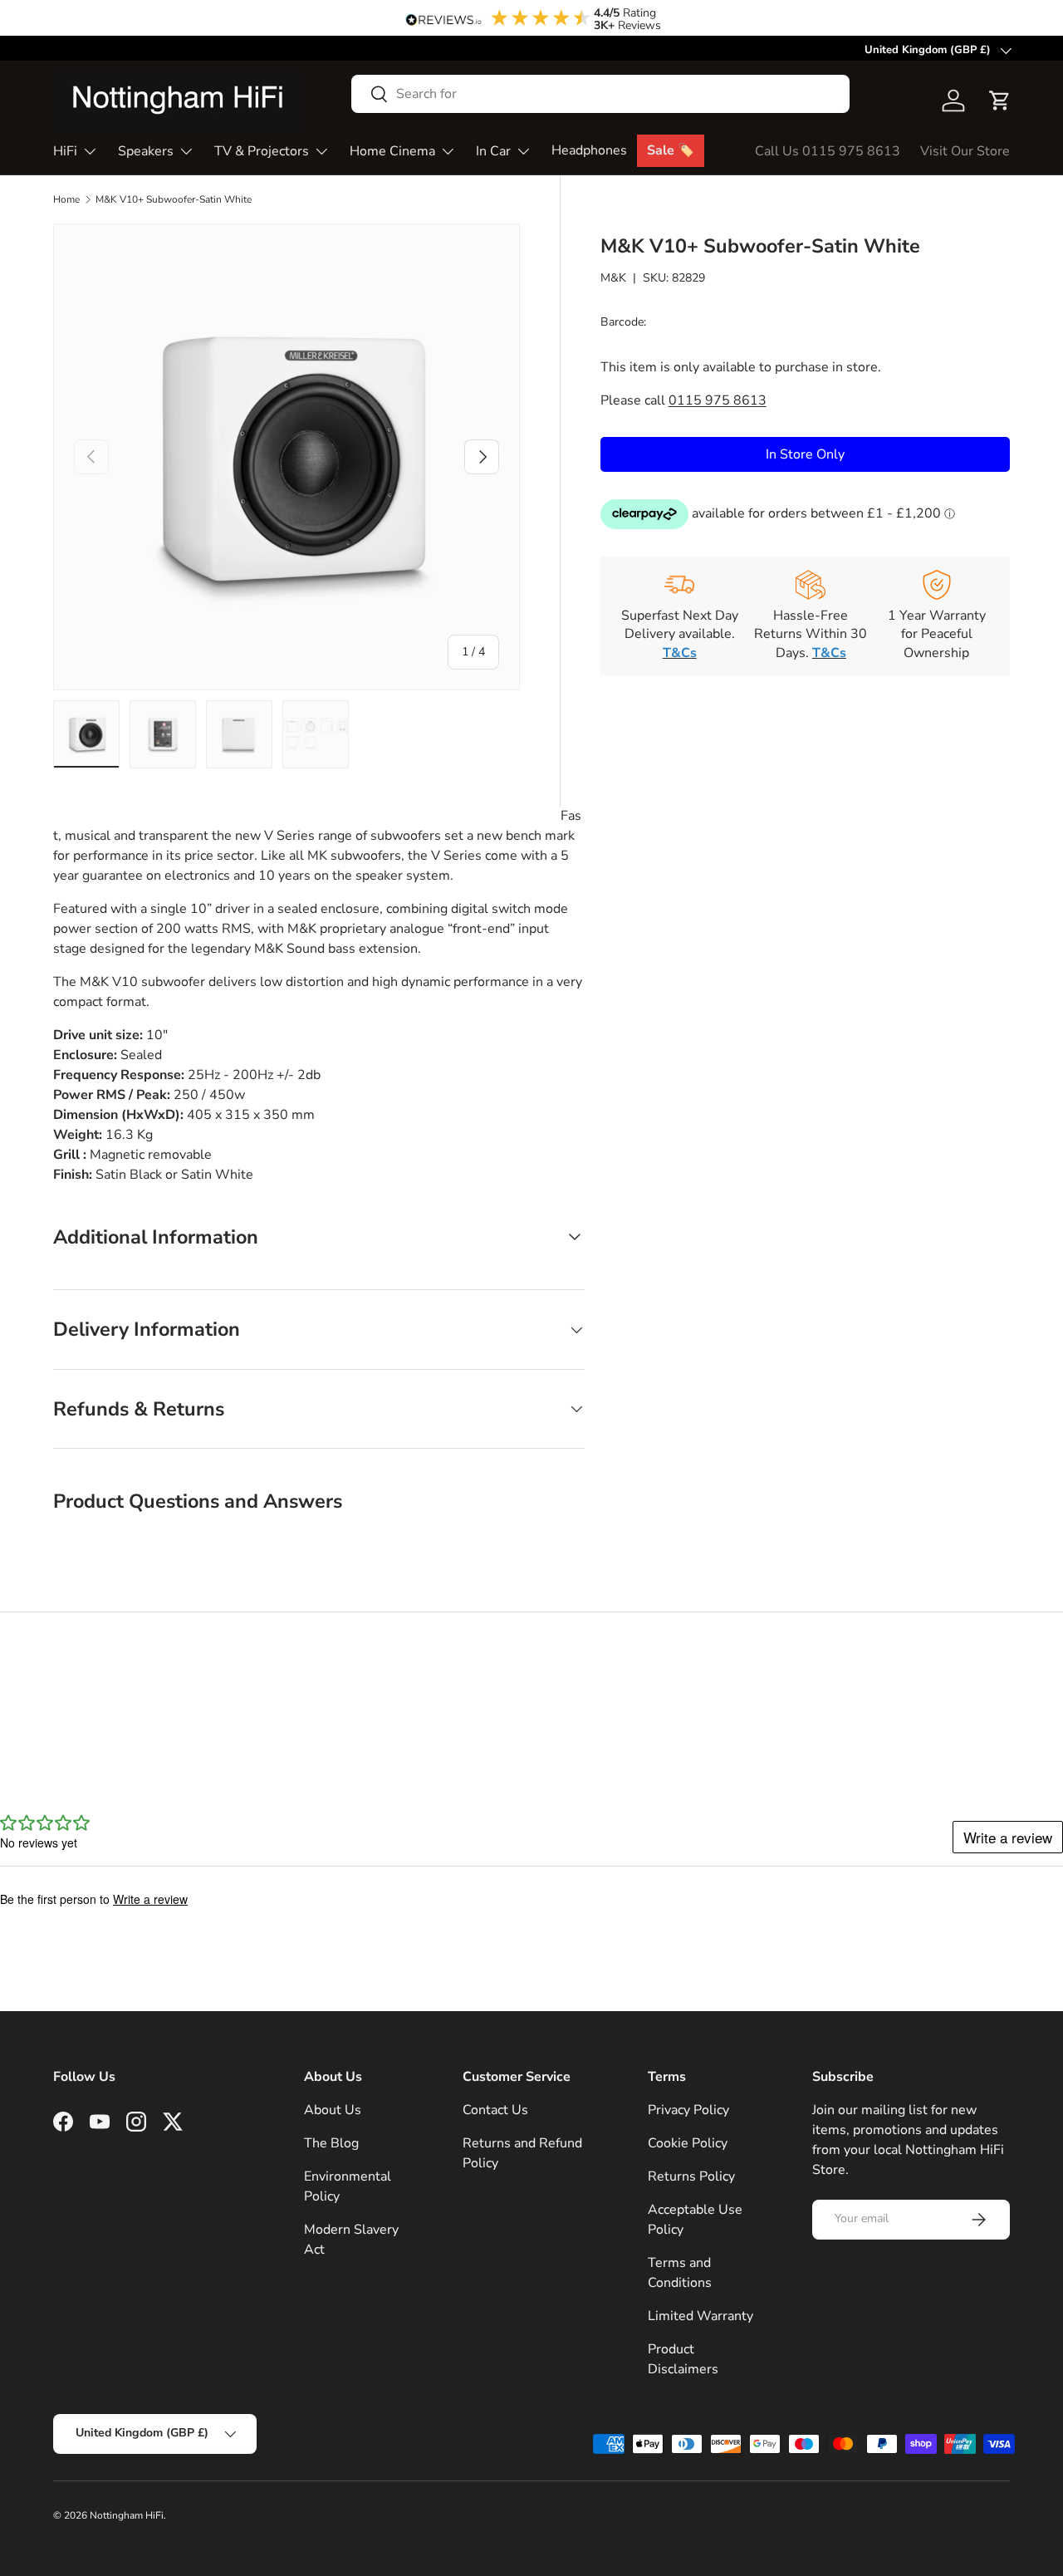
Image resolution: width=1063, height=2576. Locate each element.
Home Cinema (392, 151)
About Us (333, 2110)
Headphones (589, 150)
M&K (613, 277)
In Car (493, 151)
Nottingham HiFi (127, 2515)
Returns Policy (691, 2176)
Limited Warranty (701, 2316)
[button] (1000, 101)
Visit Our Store (965, 151)
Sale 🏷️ (671, 150)
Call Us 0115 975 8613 (828, 151)
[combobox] (600, 94)
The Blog (331, 2143)
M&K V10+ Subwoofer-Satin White (174, 199)
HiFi (65, 151)
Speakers (146, 151)
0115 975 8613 (718, 400)
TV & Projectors (262, 151)
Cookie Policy (688, 2143)
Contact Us (495, 2110)
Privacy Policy (688, 2110)
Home (66, 199)
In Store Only (805, 454)
